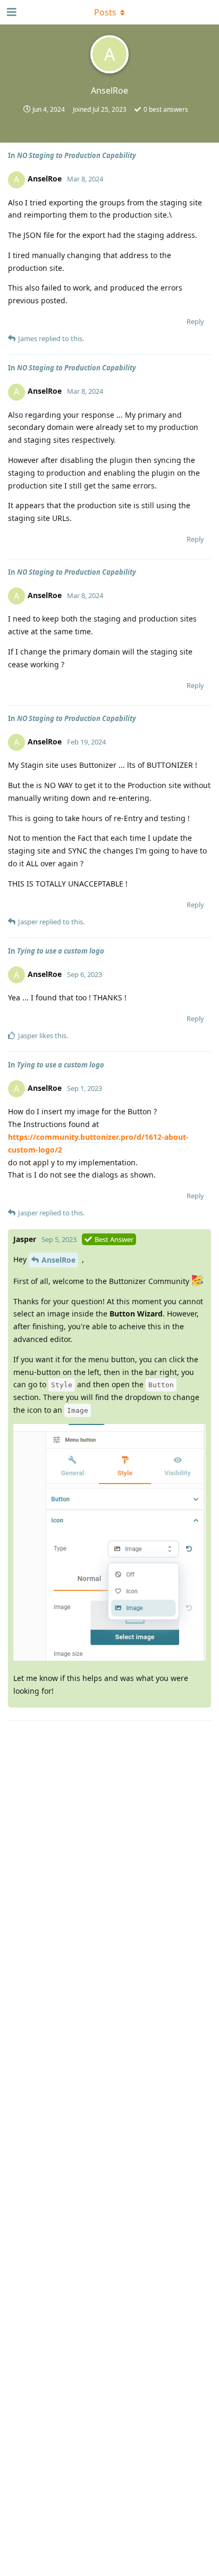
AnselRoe (58, 1260)
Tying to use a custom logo (61, 951)
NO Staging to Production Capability (77, 155)
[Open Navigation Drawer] (11, 12)
